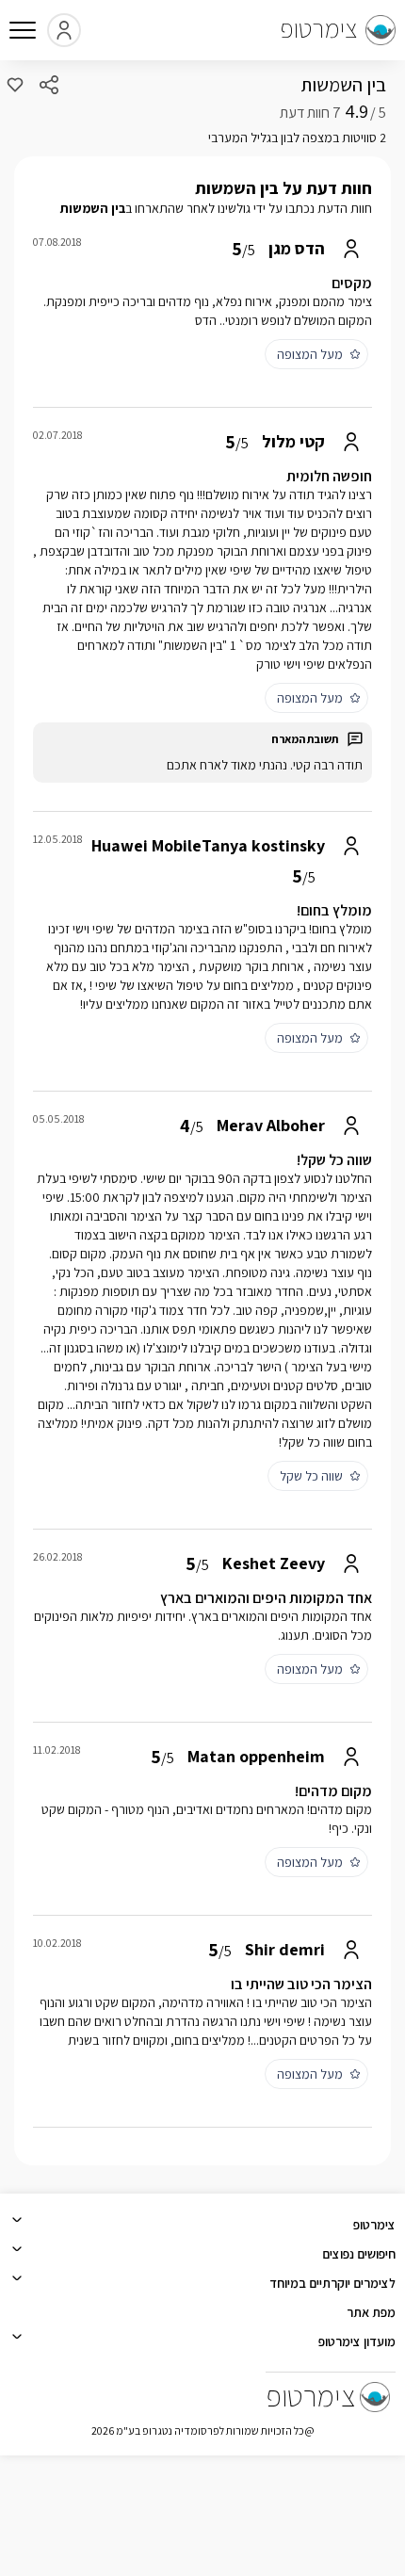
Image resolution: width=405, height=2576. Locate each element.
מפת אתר (371, 2312)
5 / (365, 113)
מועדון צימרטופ (357, 2341)
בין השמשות (343, 85)
